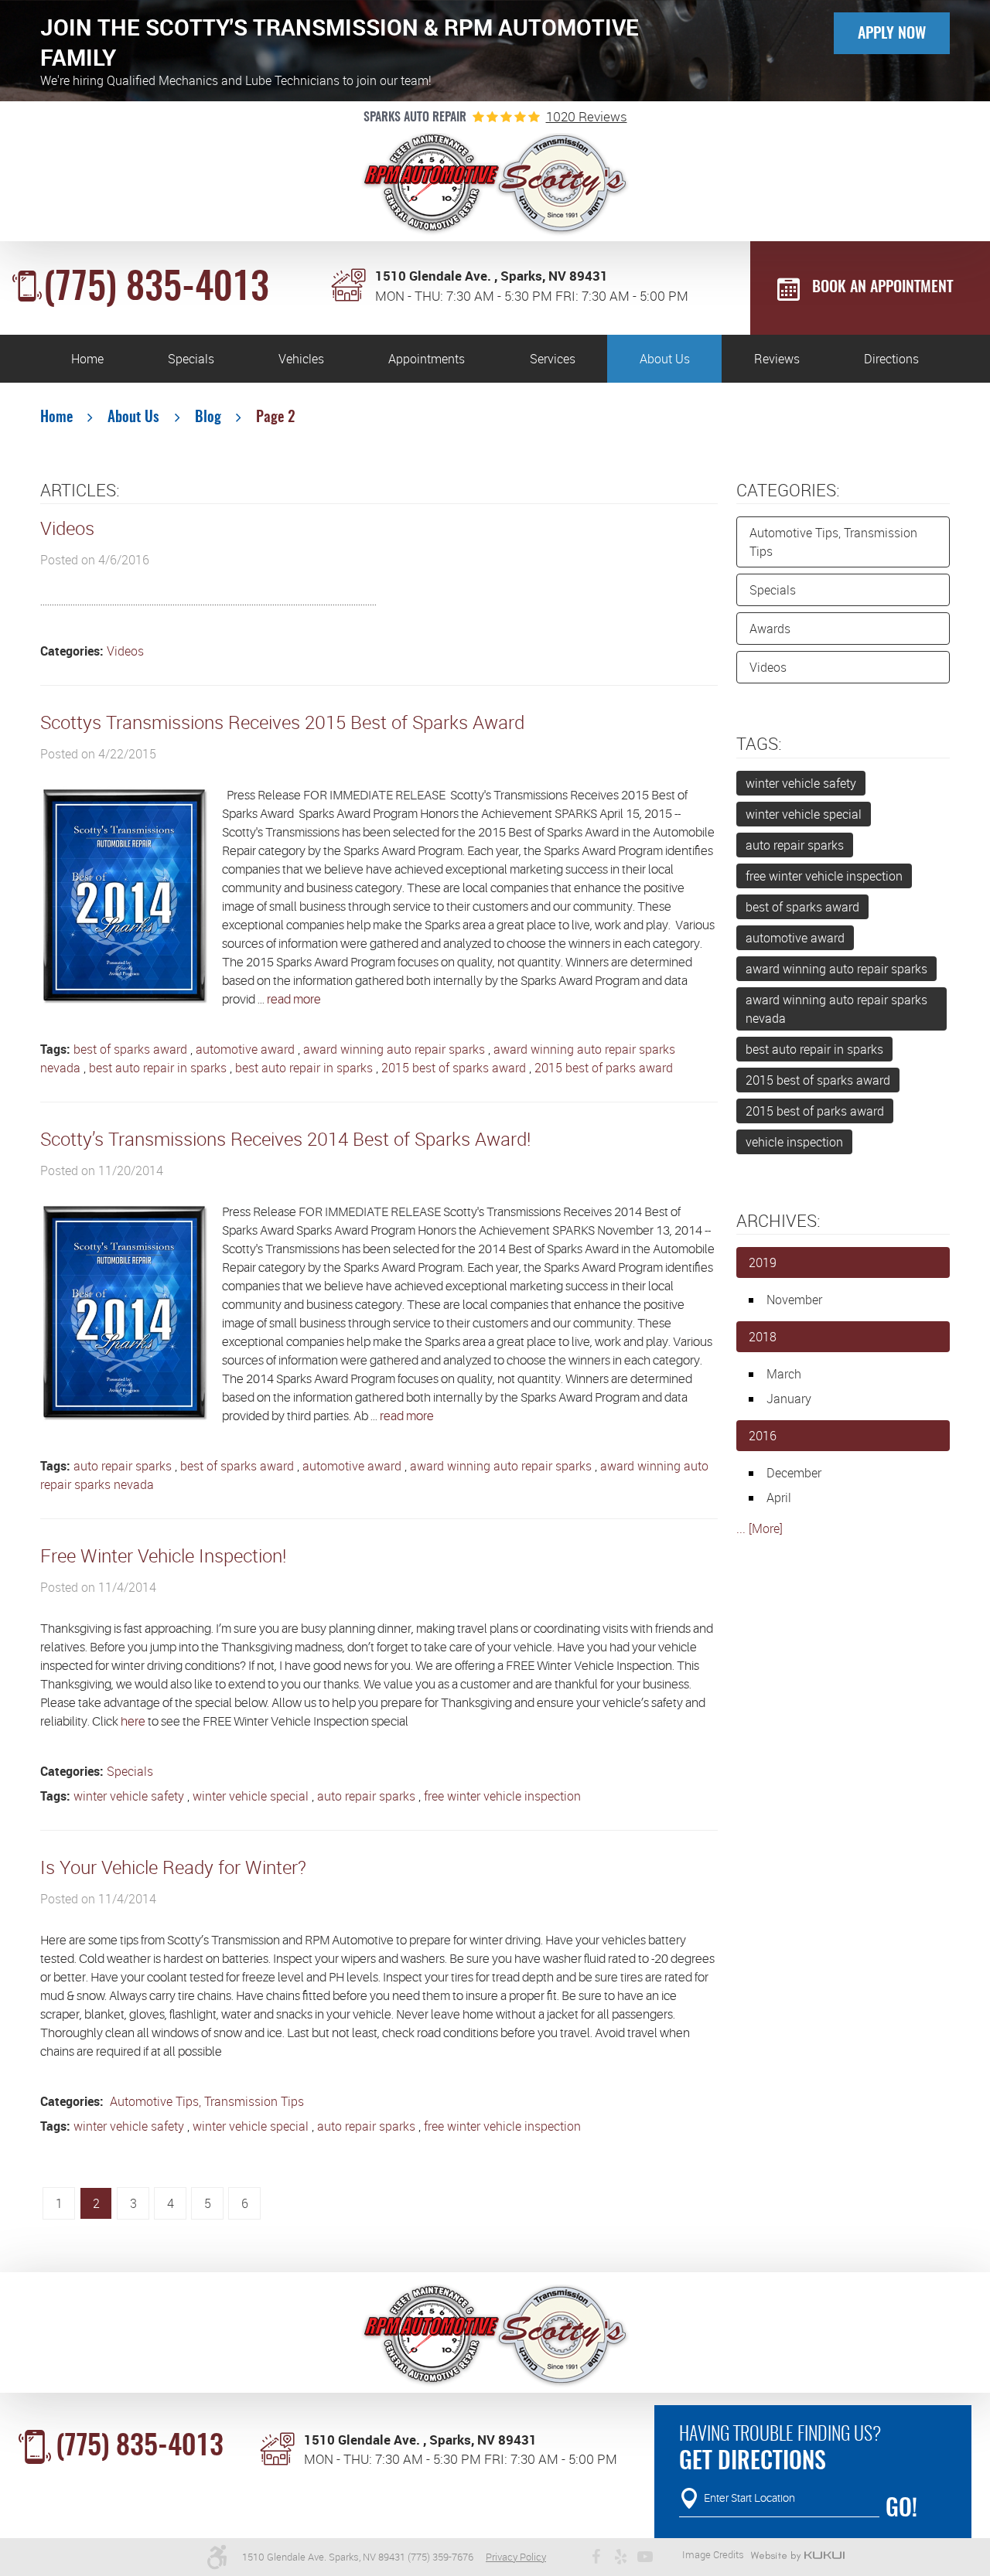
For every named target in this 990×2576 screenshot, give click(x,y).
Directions (891, 359)
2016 (763, 1436)
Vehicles (301, 359)
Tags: (759, 743)
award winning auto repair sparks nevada (836, 1009)
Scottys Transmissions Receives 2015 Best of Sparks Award (282, 722)
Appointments (427, 359)
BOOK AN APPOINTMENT (882, 288)
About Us (665, 359)
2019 (763, 1262)
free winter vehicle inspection (502, 1796)
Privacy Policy (516, 2557)
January (789, 1399)
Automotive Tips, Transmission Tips (205, 2101)
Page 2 (276, 418)
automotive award (245, 1049)
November (794, 1300)
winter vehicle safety (129, 1796)
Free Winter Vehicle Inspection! (163, 1555)
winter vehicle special (251, 1796)
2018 (763, 1337)
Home (87, 359)
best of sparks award (130, 1049)
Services (553, 359)
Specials (191, 359)
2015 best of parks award (604, 1068)
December (794, 1473)
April (779, 1498)
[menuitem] (87, 359)
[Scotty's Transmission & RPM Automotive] (495, 185)
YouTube (645, 2557)
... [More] (760, 1528)
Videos (67, 528)
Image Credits (713, 2554)
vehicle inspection (794, 1142)
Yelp (620, 2557)
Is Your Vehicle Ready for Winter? (173, 1867)
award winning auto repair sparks (394, 1049)
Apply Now (892, 34)
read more (294, 1000)
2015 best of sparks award (454, 1068)
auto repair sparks (123, 1466)
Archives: (778, 1220)
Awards (770, 629)
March (784, 1374)
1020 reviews (587, 116)
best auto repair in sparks (158, 1068)
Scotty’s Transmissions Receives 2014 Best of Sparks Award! (285, 1139)
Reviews (777, 359)
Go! (901, 2510)
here (133, 1722)
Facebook (596, 2557)
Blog (208, 418)
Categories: (788, 490)
